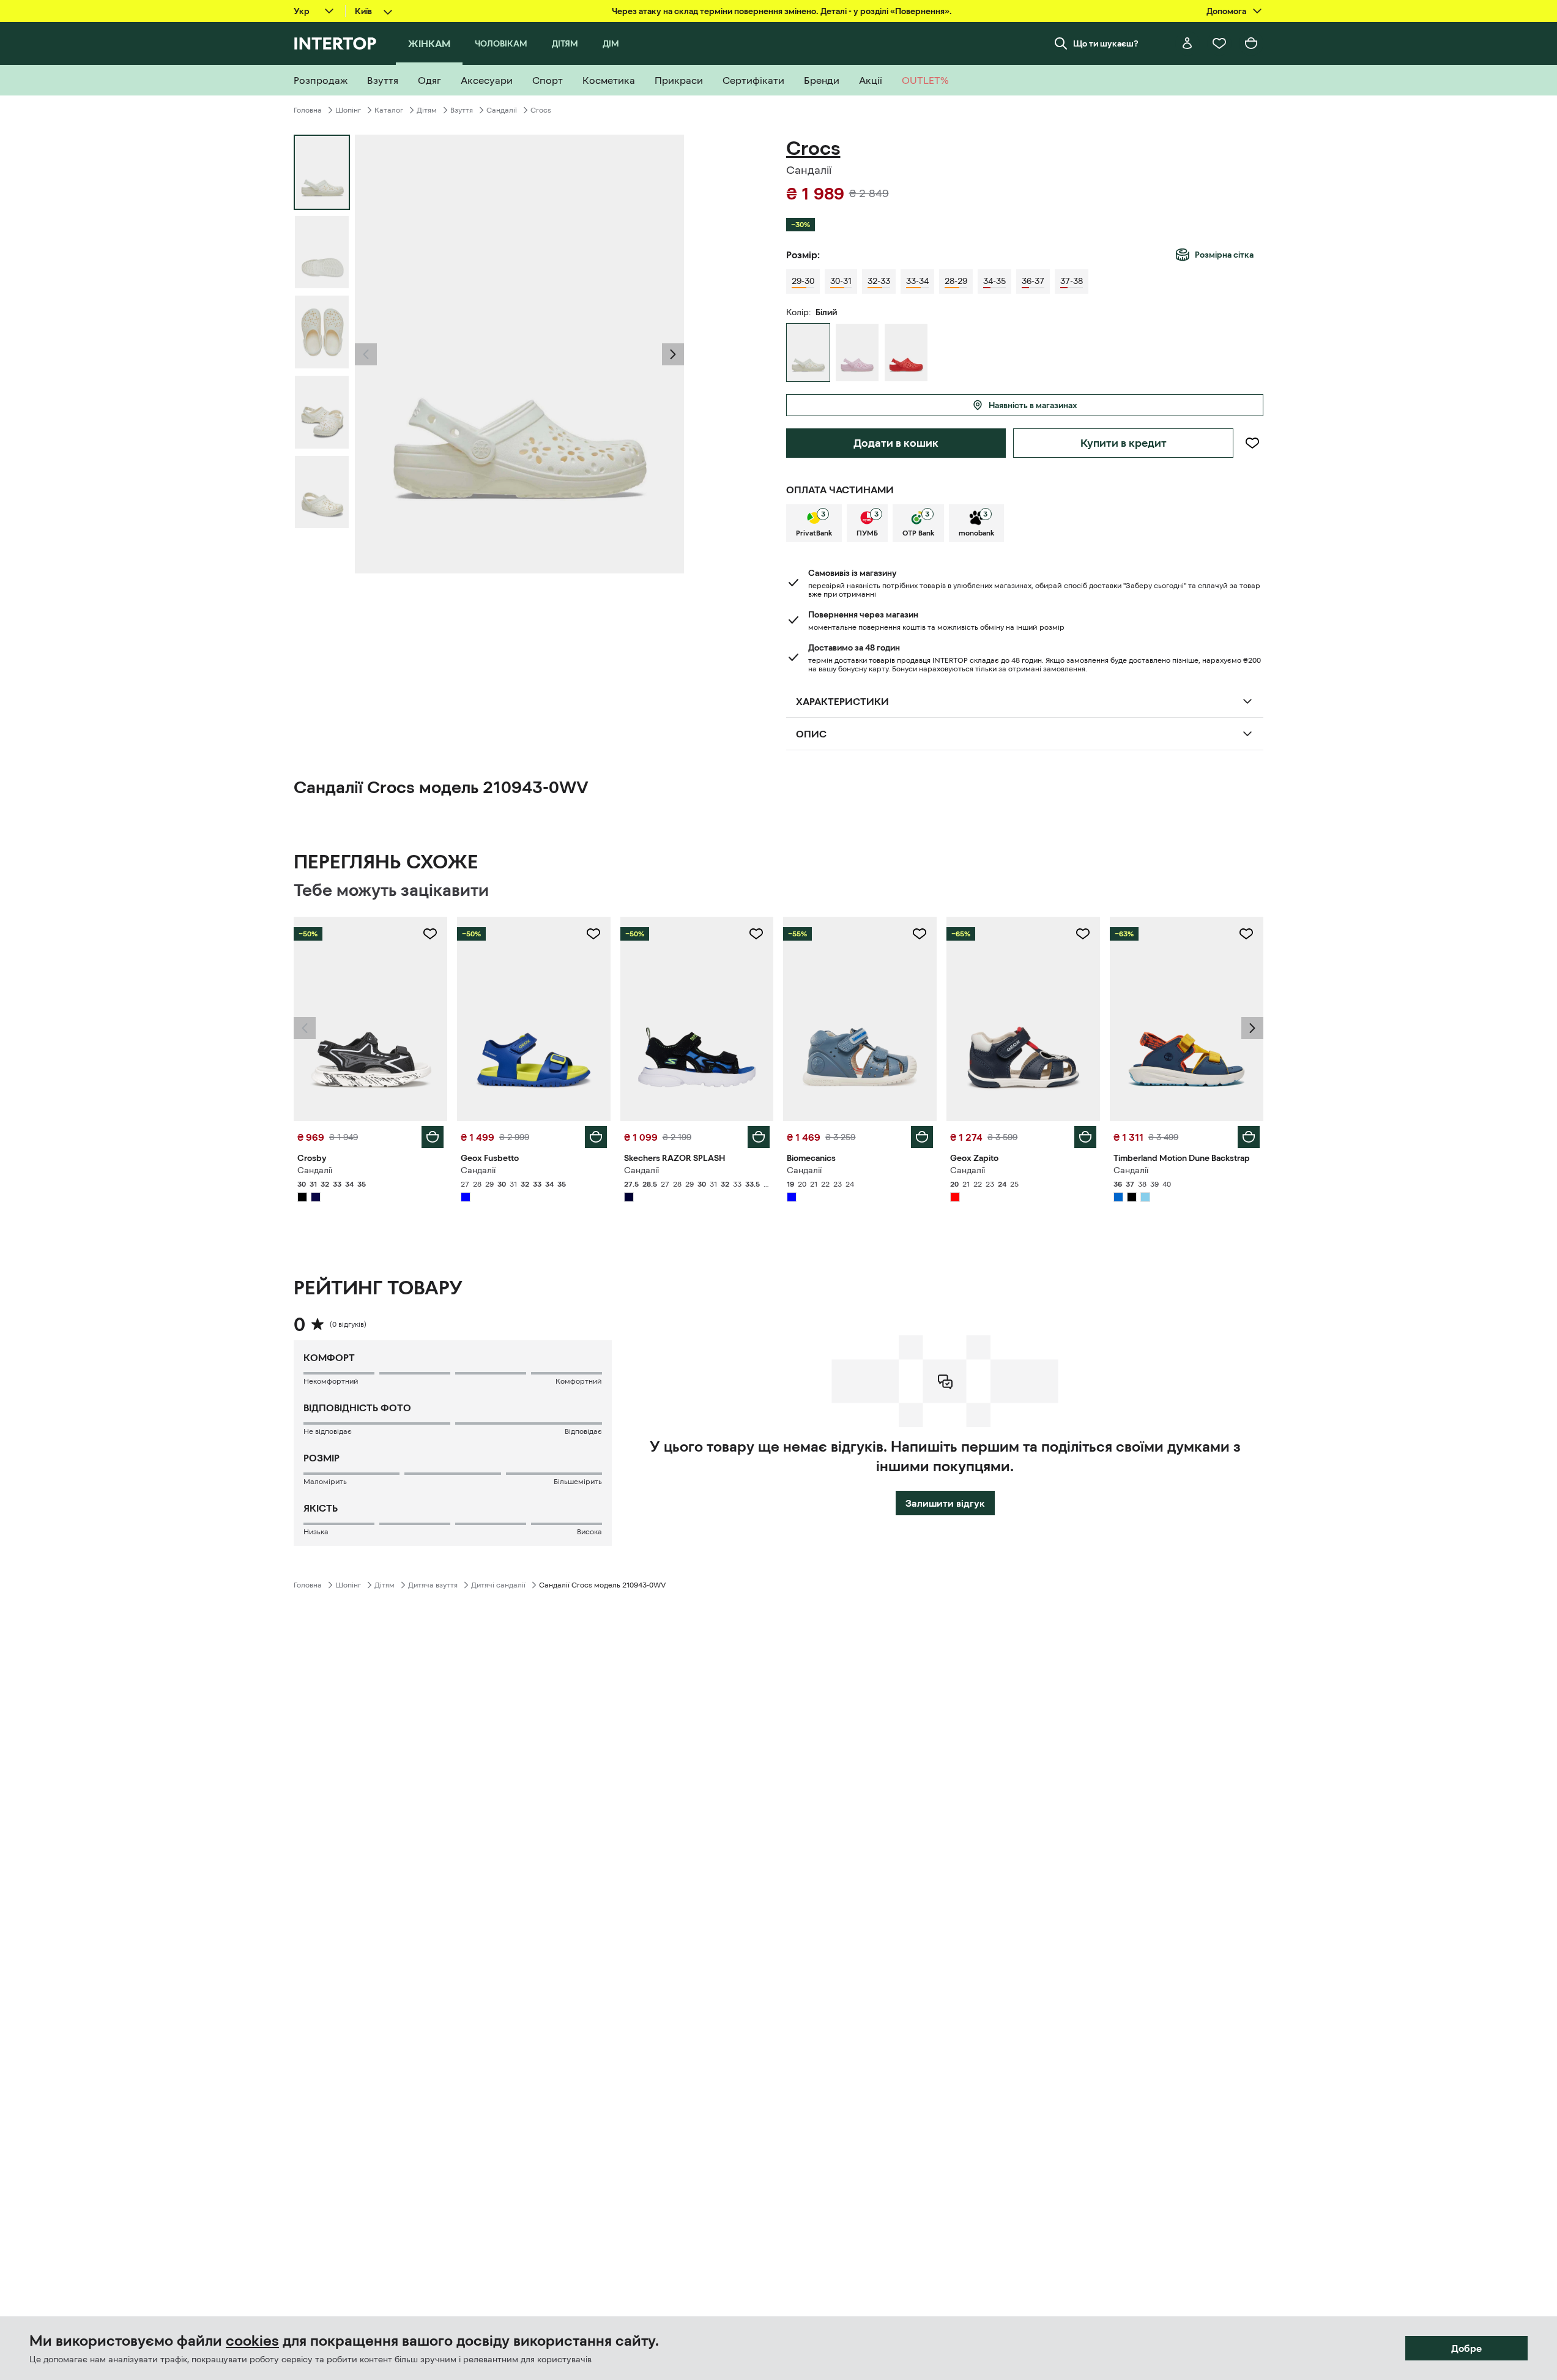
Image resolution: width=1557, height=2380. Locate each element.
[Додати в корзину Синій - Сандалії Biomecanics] (922, 1137)
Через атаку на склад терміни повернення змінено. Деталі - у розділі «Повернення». (782, 11)
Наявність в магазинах (1033, 405)
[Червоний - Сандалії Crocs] (906, 353)
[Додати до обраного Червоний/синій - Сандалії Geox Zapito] (1083, 934)
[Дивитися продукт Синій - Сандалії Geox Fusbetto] (534, 1019)
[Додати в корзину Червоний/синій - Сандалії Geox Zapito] (1085, 1137)
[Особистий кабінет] (1187, 43)
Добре (1466, 2348)
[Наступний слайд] (673, 354)
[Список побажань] (1219, 43)
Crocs (541, 110)
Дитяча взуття (433, 1585)
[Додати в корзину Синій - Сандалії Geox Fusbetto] (596, 1137)
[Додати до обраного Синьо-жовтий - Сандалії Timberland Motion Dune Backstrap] (1246, 934)
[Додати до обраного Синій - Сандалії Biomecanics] (920, 934)
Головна (308, 110)
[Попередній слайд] (366, 354)
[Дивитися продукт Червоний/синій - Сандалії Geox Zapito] (1023, 1019)
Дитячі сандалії (498, 1585)
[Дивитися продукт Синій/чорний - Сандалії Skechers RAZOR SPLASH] (697, 1019)
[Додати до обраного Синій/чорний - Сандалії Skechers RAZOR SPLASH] (756, 934)
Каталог (389, 110)
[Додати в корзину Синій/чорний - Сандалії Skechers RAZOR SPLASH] (759, 1137)
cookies (252, 2341)
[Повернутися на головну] (335, 43)
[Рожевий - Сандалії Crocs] (857, 353)
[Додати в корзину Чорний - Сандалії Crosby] (433, 1137)
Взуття (462, 110)
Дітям (427, 110)
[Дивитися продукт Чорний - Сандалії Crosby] (370, 1019)
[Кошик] (1251, 43)
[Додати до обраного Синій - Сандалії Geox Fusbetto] (593, 934)
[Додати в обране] (1252, 443)
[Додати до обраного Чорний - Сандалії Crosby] (430, 934)
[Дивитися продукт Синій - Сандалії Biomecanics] (860, 1019)
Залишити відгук (945, 1503)
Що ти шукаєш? (1106, 43)
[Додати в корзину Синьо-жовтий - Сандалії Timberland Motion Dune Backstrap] (1249, 1137)
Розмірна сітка (1224, 255)
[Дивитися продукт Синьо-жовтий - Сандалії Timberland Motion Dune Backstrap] (1187, 1019)
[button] (366, 354)
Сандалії (502, 110)
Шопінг (348, 110)
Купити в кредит (1124, 443)
